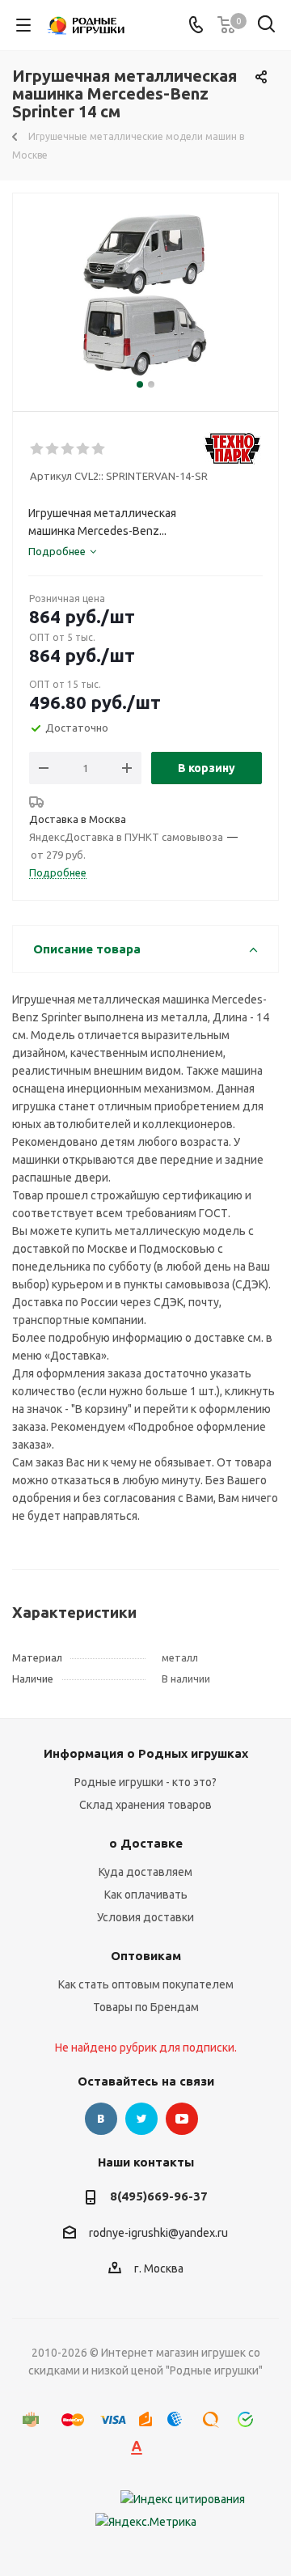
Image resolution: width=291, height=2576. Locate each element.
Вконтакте (101, 2119)
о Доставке (146, 1843)
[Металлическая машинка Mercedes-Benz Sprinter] (145, 295)
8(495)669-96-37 (159, 2196)
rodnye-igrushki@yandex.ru (158, 2233)
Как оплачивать (146, 1895)
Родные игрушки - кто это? (145, 1782)
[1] (38, 449)
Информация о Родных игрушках (146, 1753)
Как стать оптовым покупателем (146, 1984)
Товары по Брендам (146, 2007)
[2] (53, 449)
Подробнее (58, 872)
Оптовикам (146, 1956)
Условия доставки (145, 1917)
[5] (99, 449)
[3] (68, 449)
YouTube (182, 2119)
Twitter (141, 2119)
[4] (84, 449)
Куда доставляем (145, 1872)
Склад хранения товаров (145, 1805)
